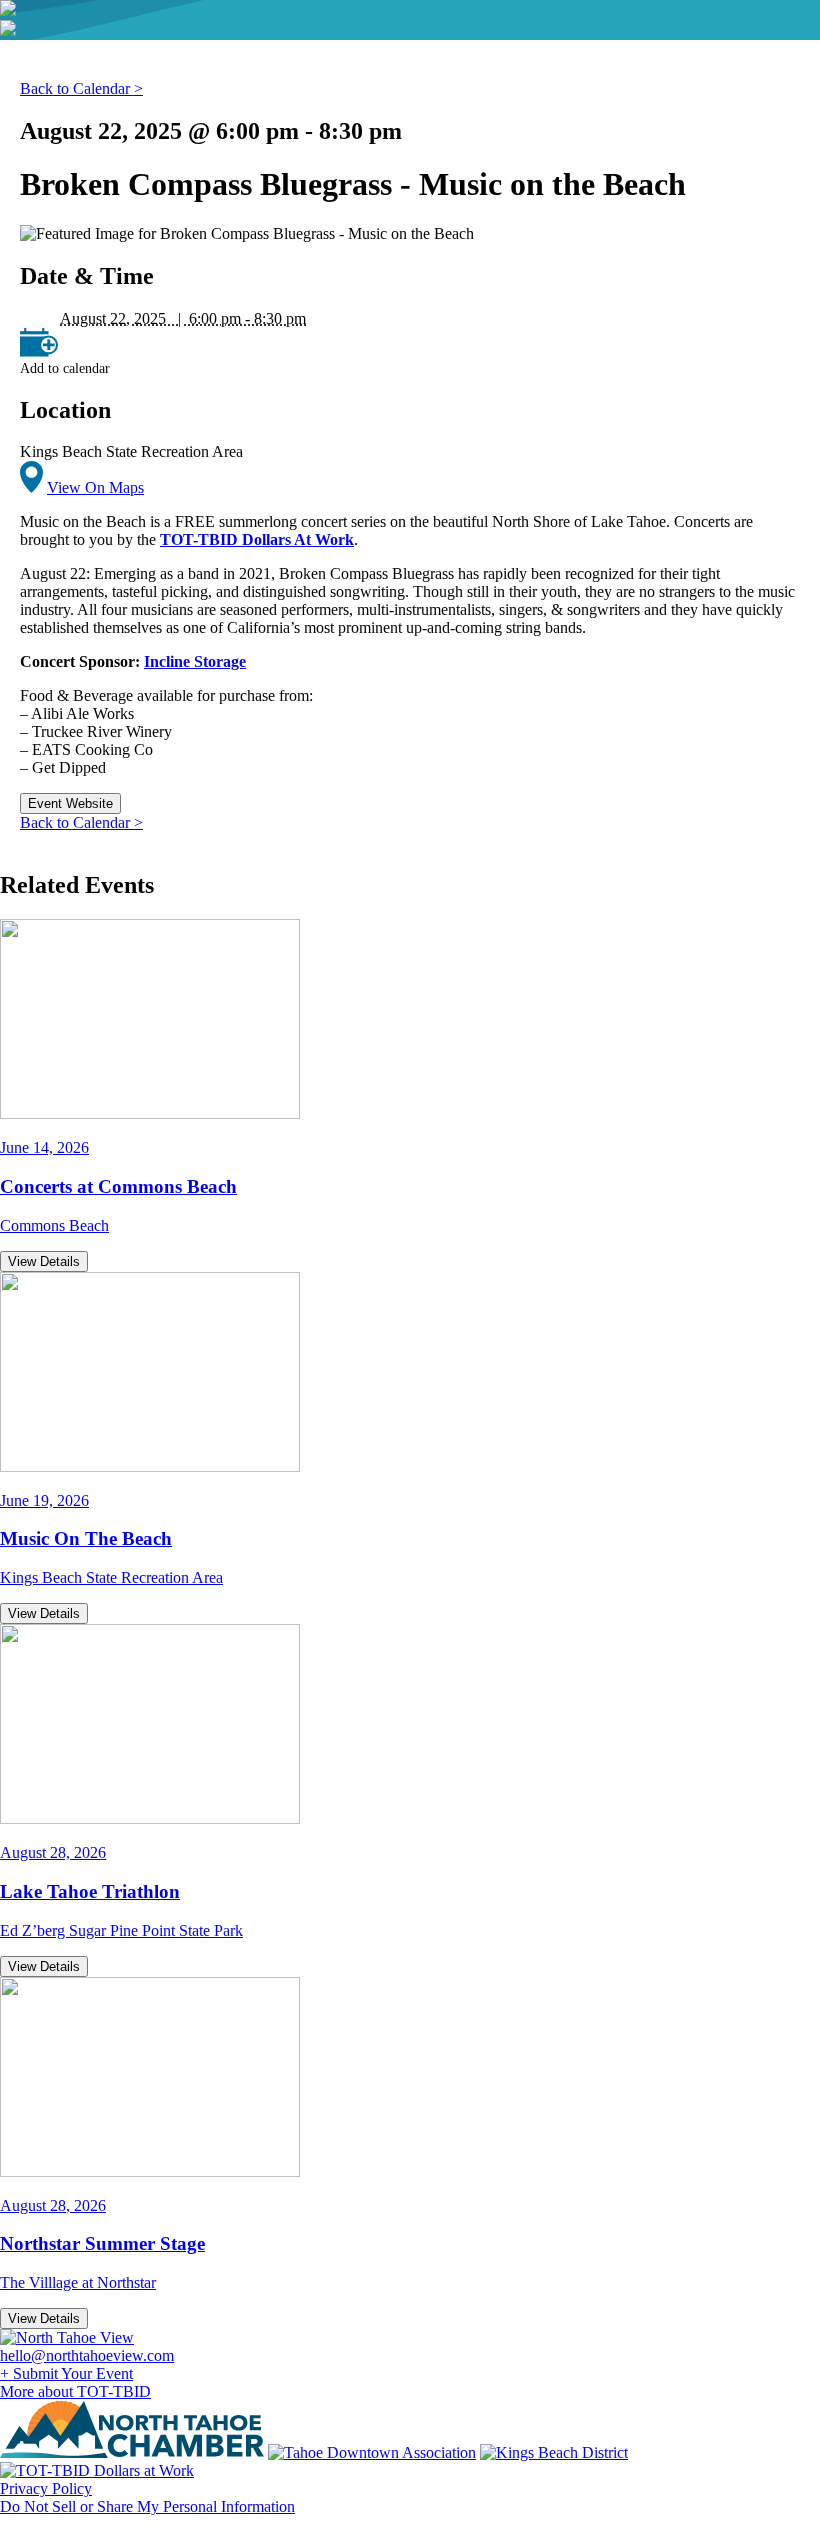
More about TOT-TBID (75, 2391)
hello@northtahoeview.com (87, 2355)
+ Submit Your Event (66, 2373)
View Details (44, 1261)
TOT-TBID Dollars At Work (257, 539)
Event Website (70, 803)
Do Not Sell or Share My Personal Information (147, 2506)
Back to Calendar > (81, 88)
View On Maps (95, 487)
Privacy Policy (46, 2488)
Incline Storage (195, 661)
